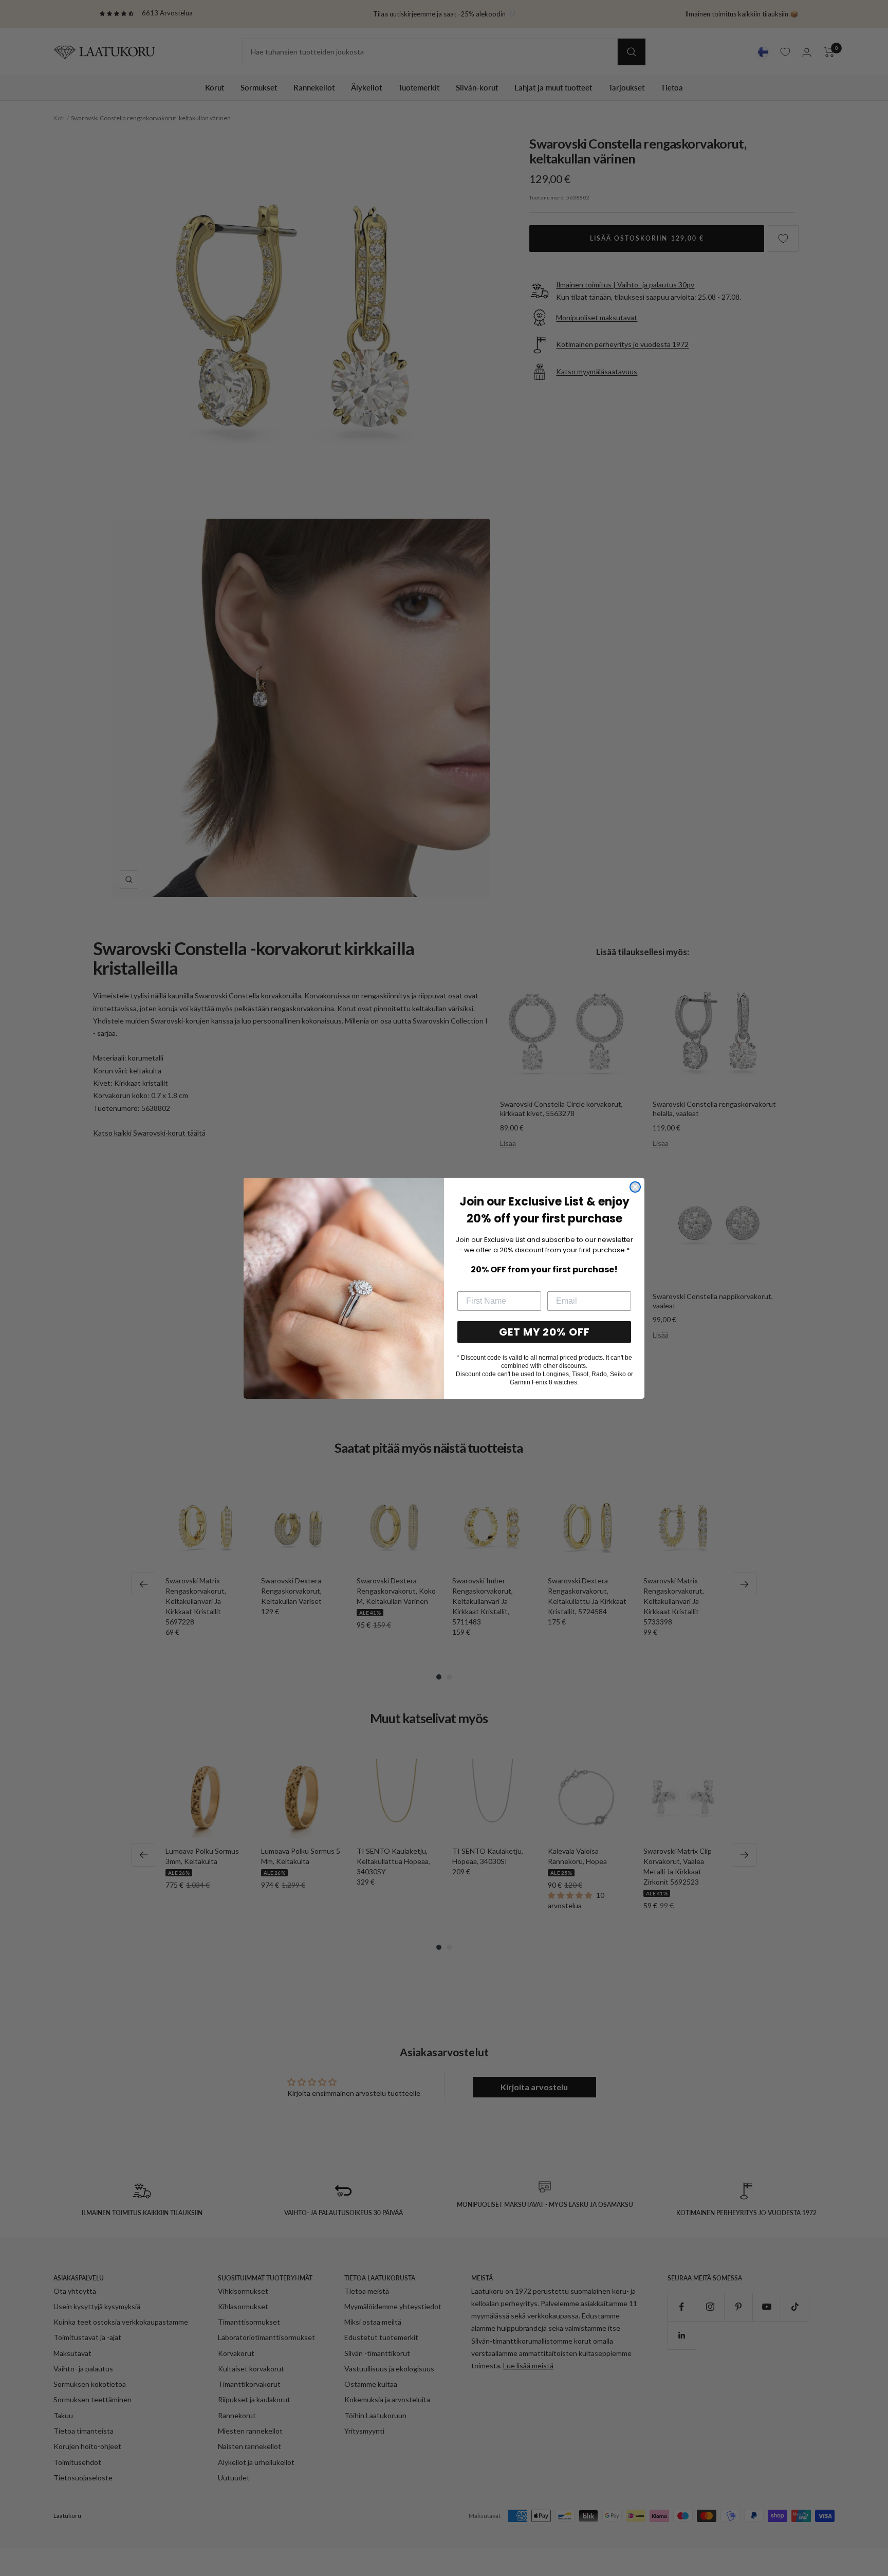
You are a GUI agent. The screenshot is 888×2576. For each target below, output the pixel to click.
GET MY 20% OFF (544, 1332)
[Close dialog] (635, 1187)
